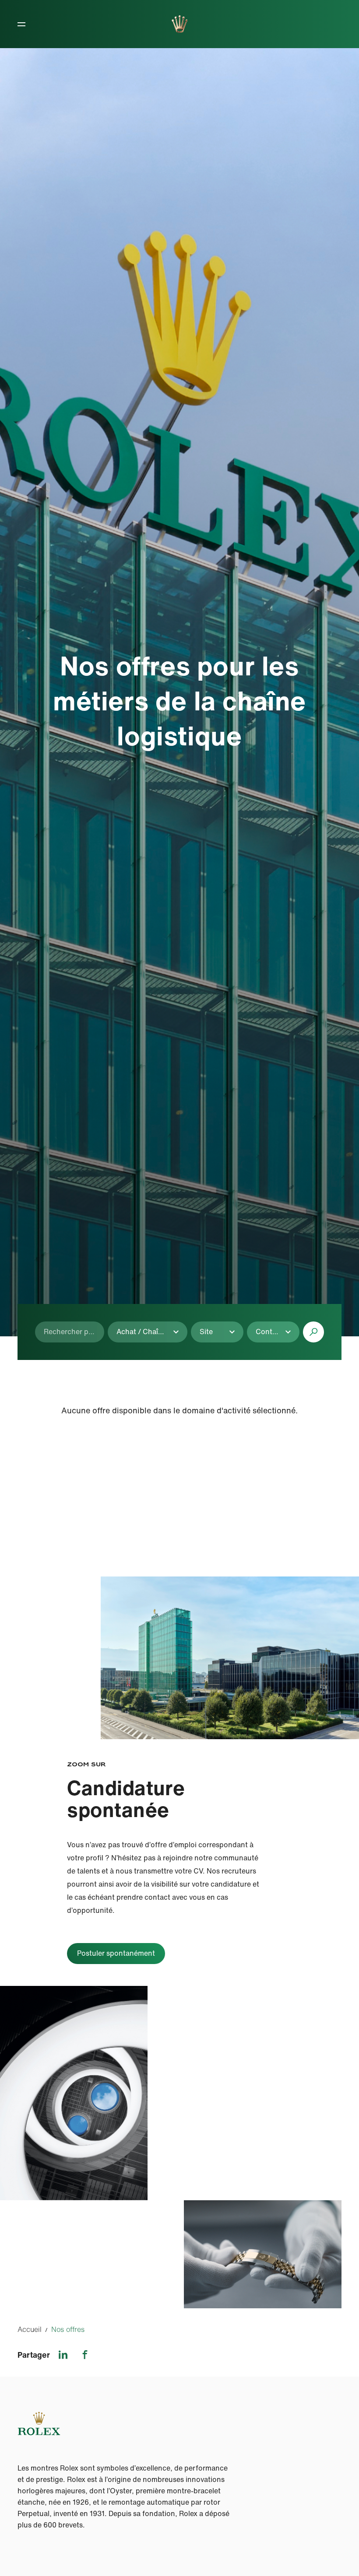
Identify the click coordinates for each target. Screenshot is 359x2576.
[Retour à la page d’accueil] (180, 24)
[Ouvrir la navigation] (21, 24)
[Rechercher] (313, 1332)
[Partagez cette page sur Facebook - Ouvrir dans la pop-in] (85, 2355)
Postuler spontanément (116, 1953)
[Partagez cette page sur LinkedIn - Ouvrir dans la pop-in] (63, 2355)
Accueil (30, 2329)
